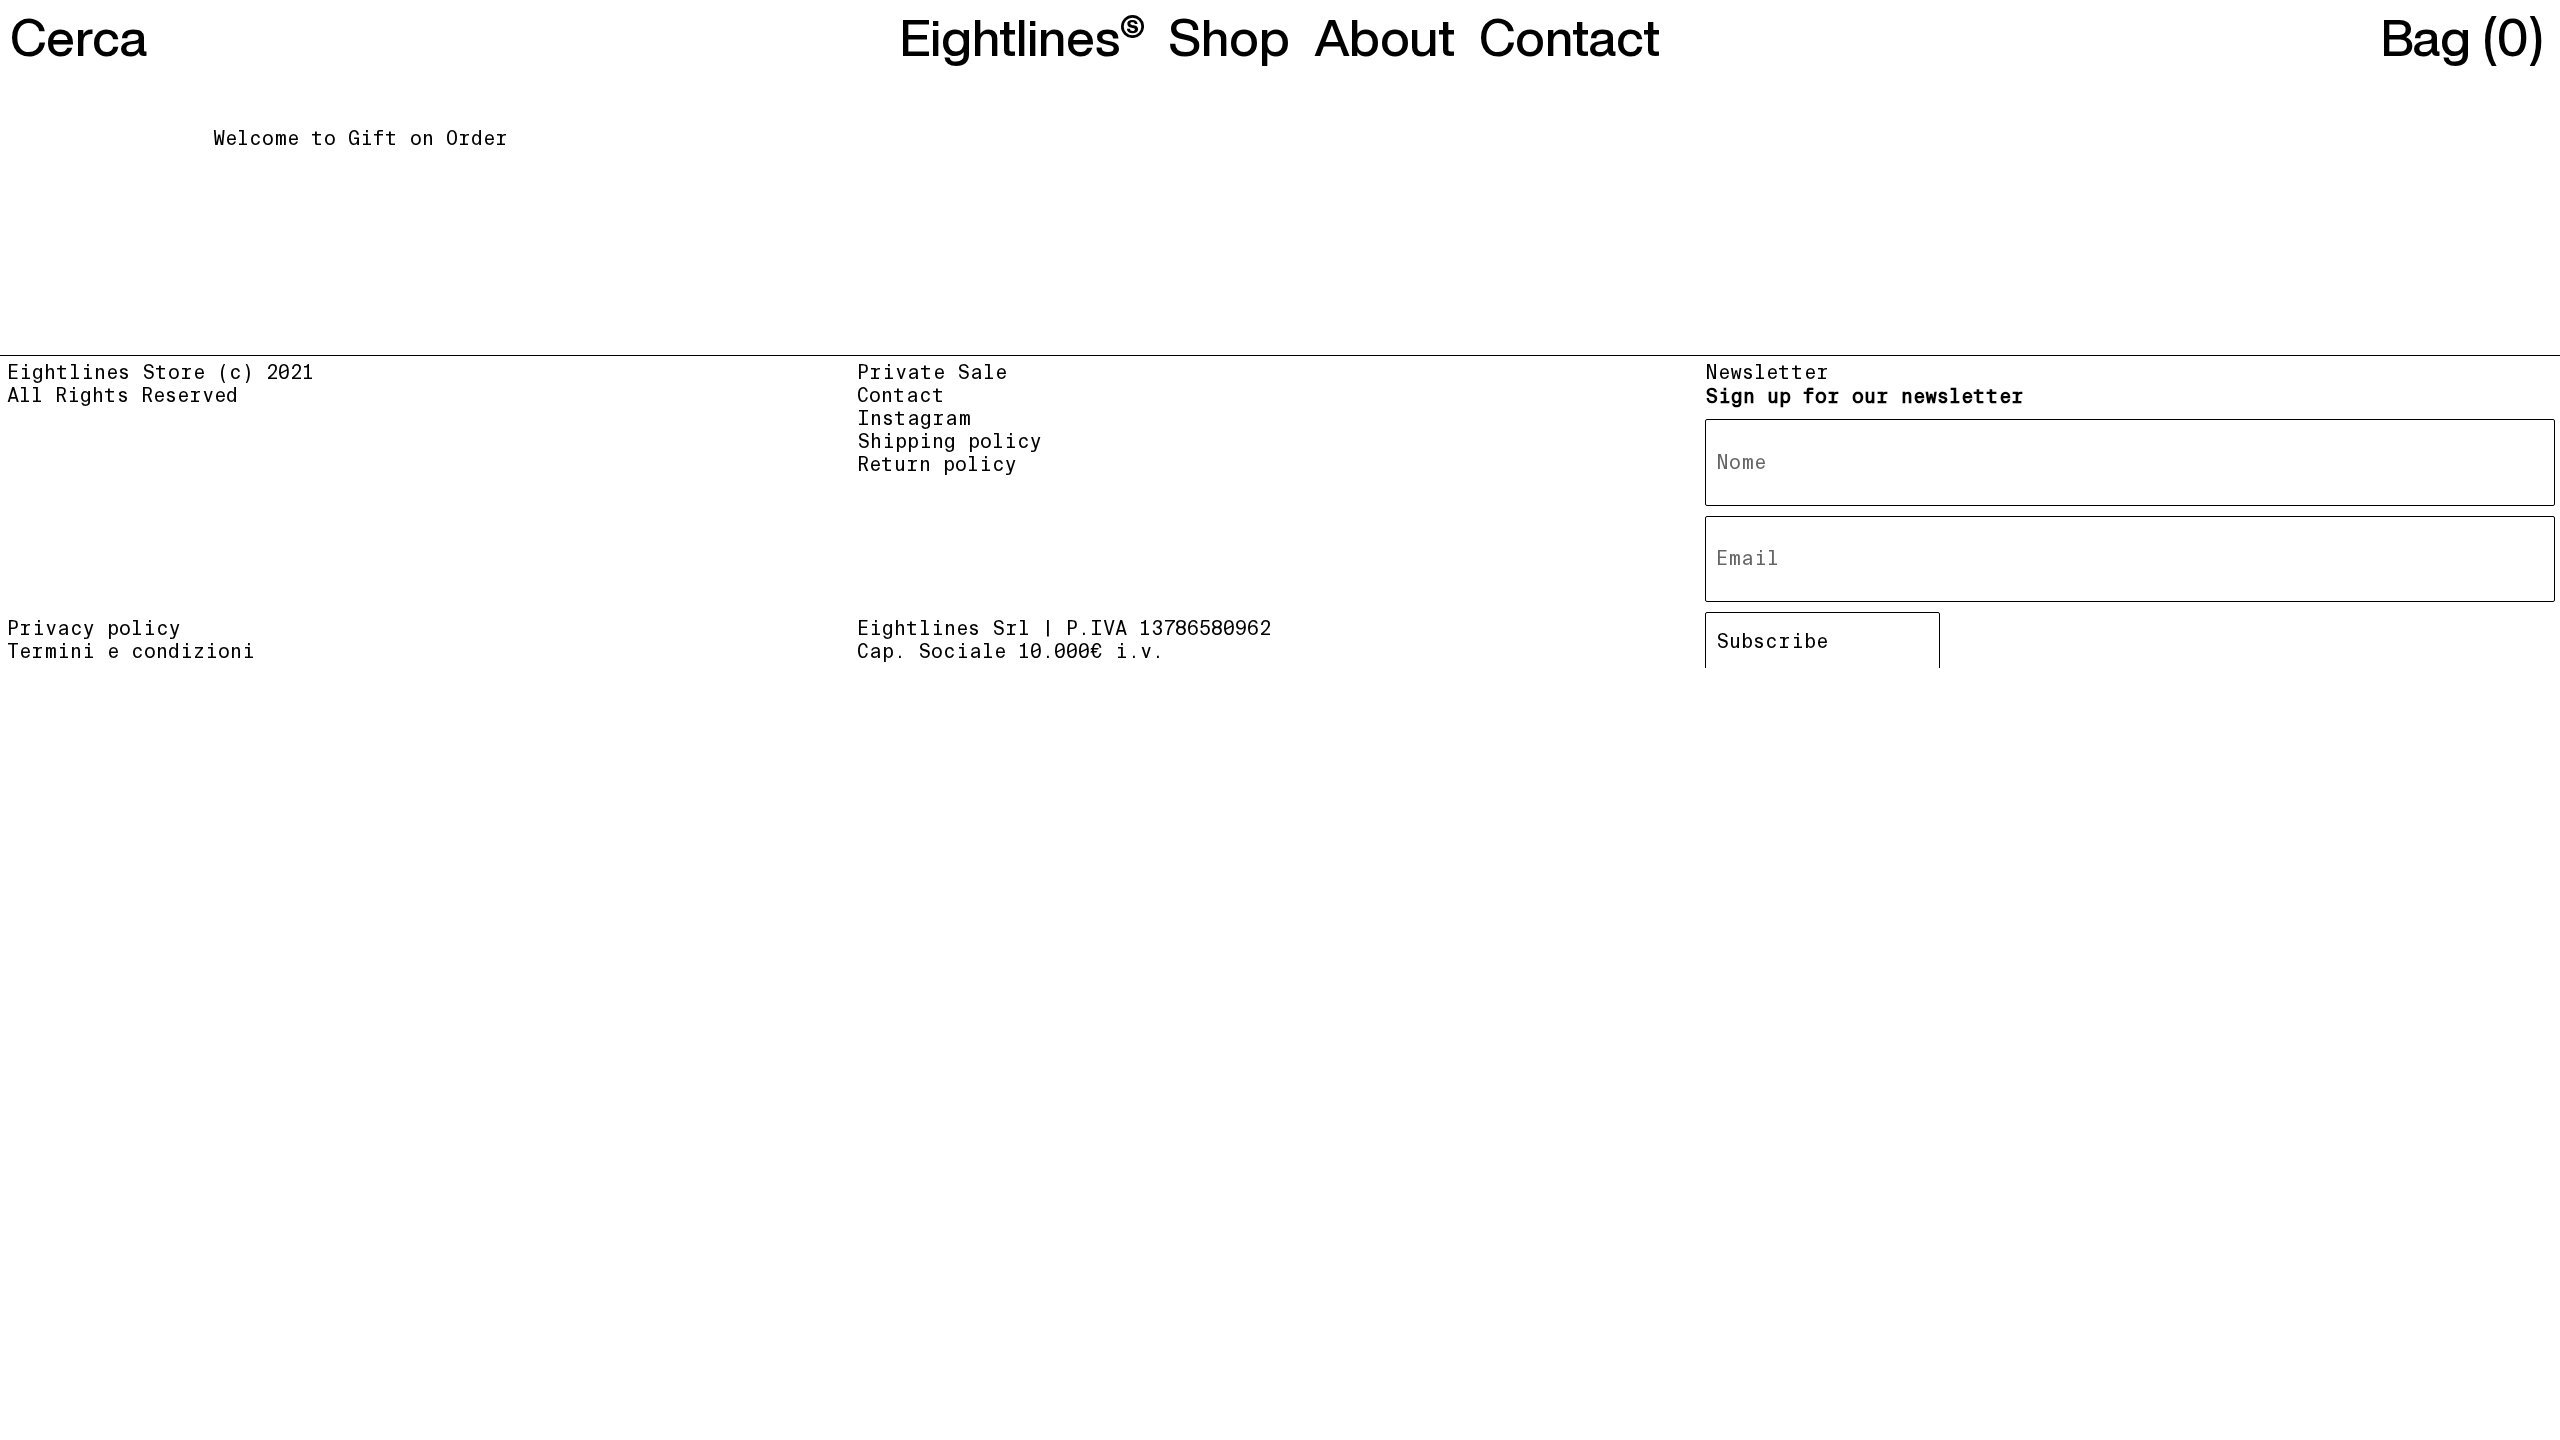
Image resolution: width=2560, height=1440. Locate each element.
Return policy (937, 464)
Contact (901, 395)
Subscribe (1772, 641)
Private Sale (932, 372)
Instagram (914, 418)
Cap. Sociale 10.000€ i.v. (1010, 651)
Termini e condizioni (131, 651)
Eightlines (1010, 36)
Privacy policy (94, 628)
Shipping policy (949, 441)
